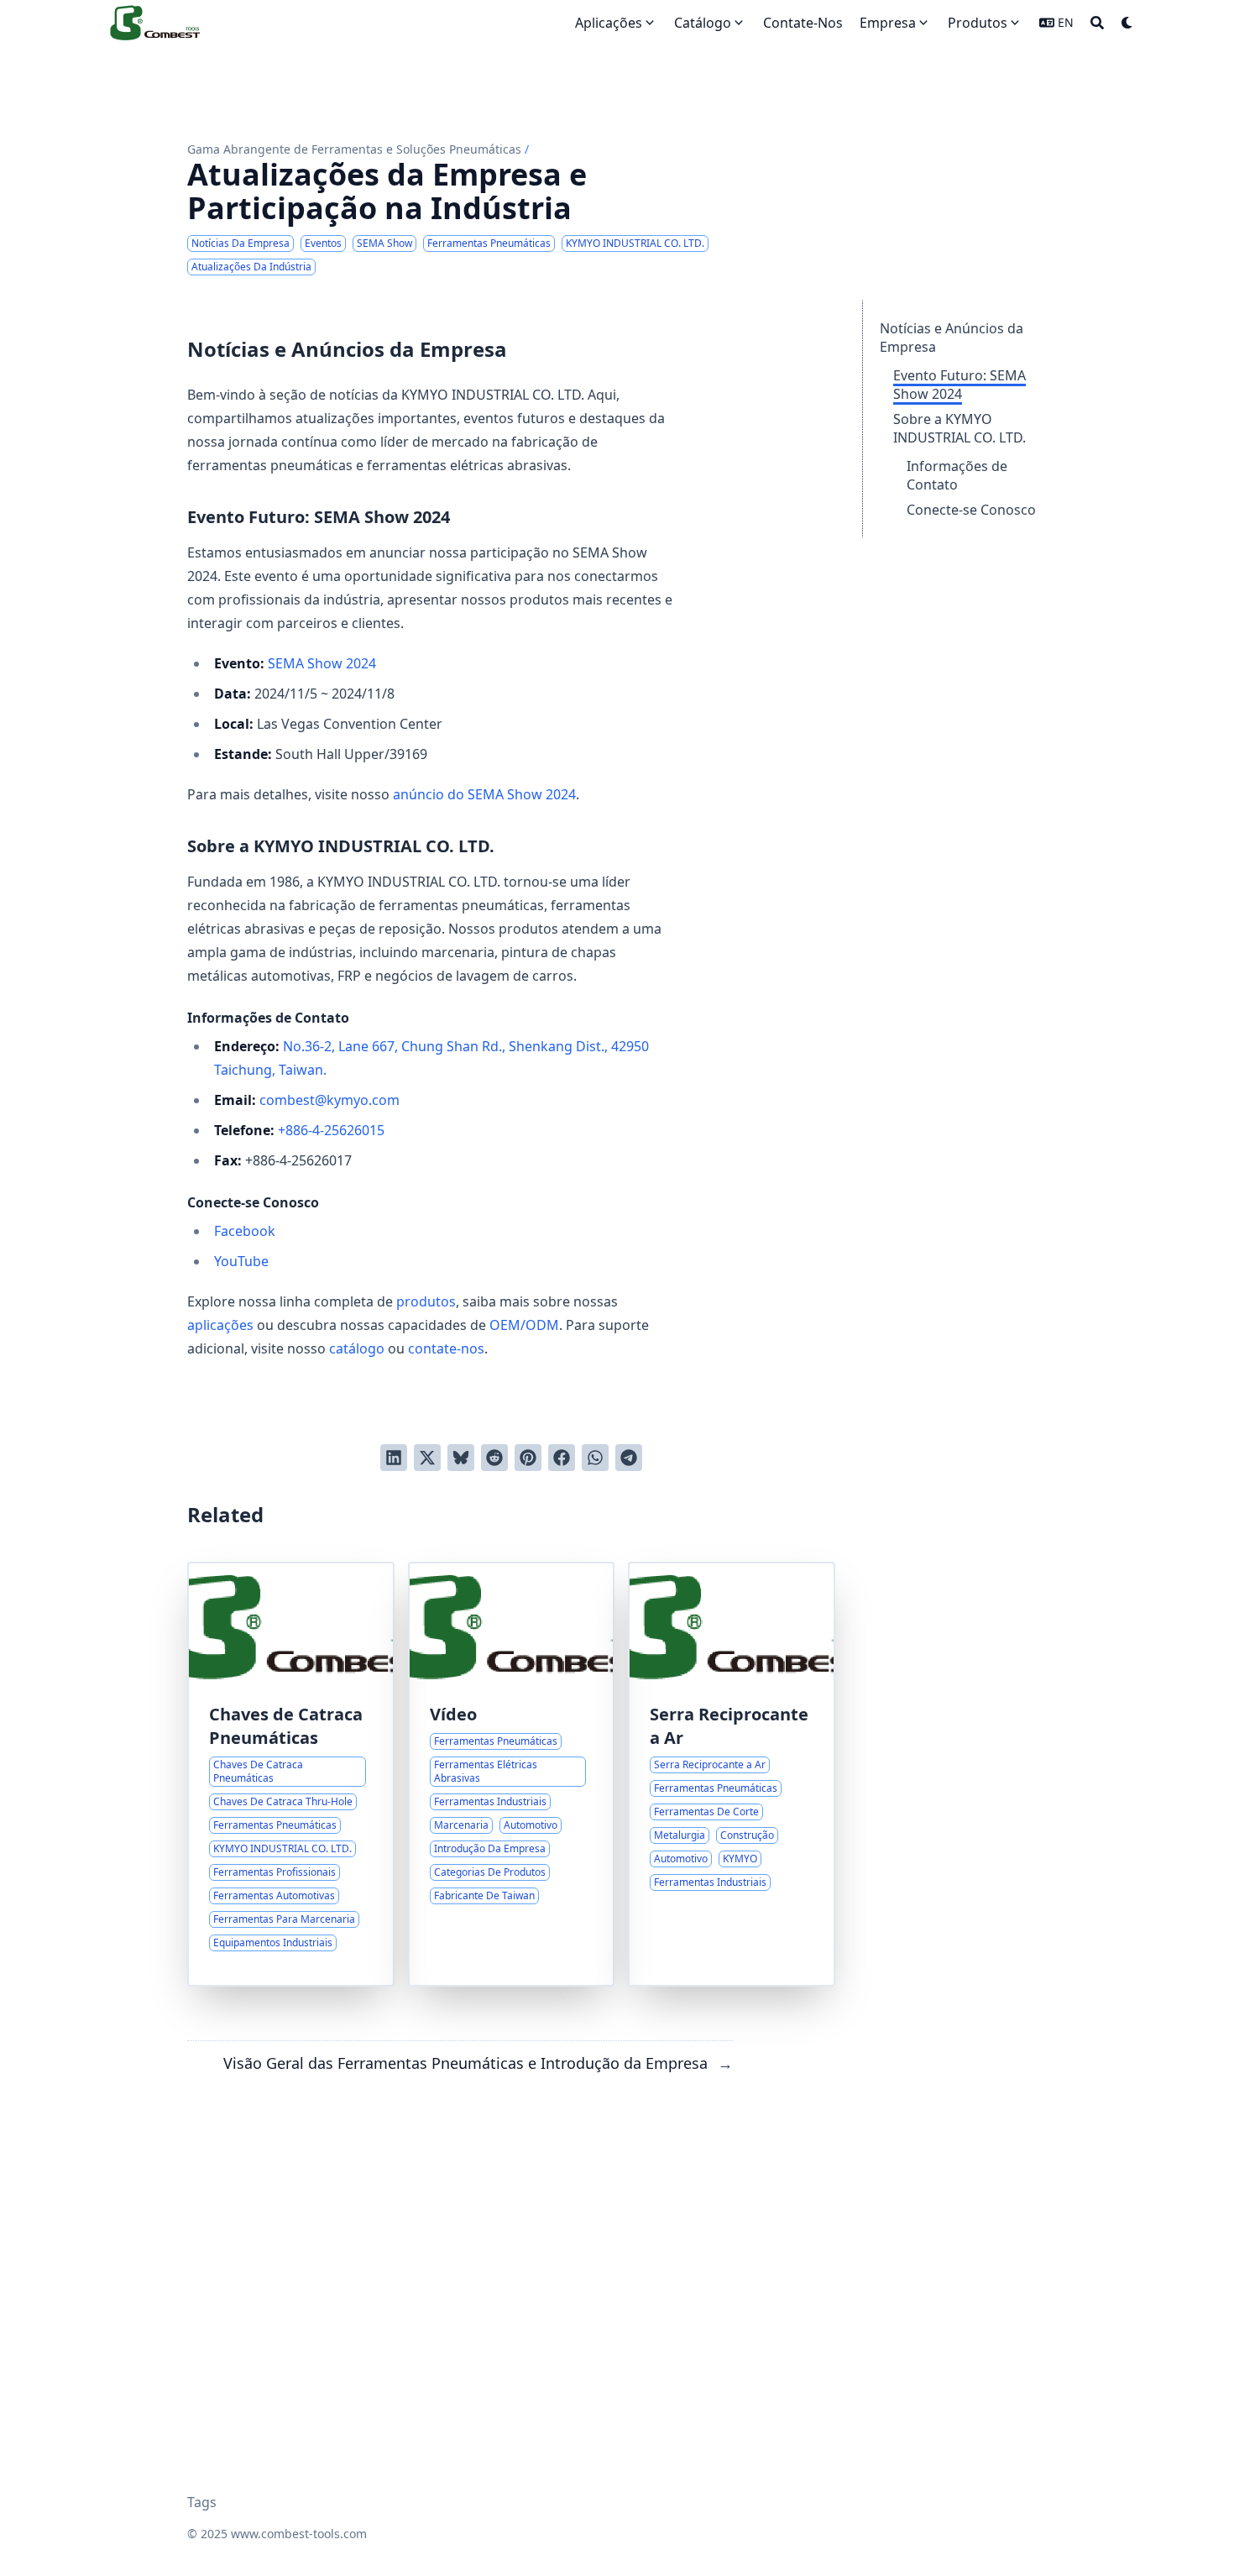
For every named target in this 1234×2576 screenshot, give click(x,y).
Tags (202, 2502)
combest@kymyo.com (329, 1100)
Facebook (245, 1231)
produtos (426, 1301)
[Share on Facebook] (562, 1458)
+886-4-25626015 (331, 1130)
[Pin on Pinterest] (528, 1458)
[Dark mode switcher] (1127, 23)
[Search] (1097, 23)
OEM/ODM (524, 1325)
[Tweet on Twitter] (427, 1458)
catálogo (357, 1348)
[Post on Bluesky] (461, 1458)
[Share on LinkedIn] (394, 1458)
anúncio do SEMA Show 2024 (484, 794)
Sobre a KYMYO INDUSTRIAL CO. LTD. (959, 428)
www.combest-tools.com (299, 2534)
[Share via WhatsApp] (595, 1458)
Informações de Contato (957, 475)
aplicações (220, 1325)
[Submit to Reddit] (494, 1458)
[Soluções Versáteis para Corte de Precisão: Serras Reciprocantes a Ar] (732, 1774)
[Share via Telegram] (629, 1458)
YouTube (241, 1261)
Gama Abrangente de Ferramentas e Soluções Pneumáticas (354, 149)
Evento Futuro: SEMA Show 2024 (959, 385)
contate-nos (446, 1348)
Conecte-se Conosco (971, 510)
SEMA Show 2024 (322, 663)
